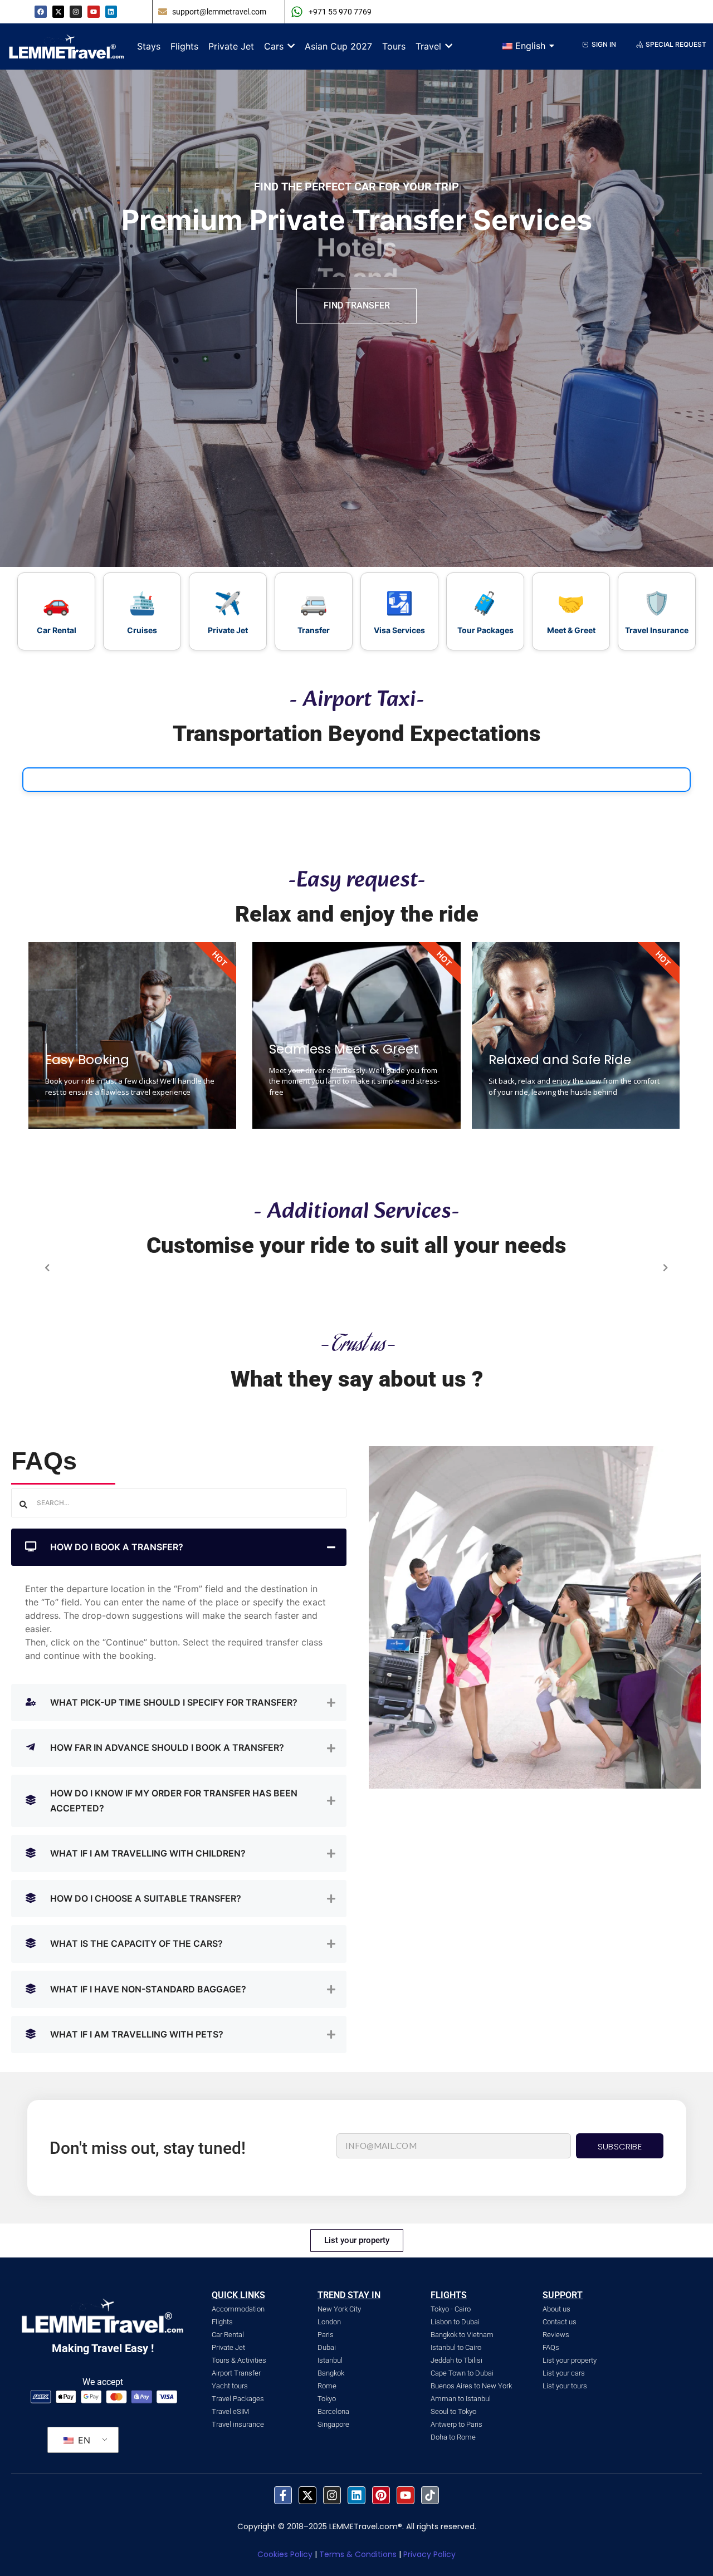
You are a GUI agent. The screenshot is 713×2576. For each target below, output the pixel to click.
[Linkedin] (111, 12)
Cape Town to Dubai (462, 2373)
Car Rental (228, 2335)
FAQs (551, 2347)
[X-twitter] (58, 12)
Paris (326, 2335)
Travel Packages (238, 2399)
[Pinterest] (381, 2495)
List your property (570, 2360)
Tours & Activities (239, 2360)
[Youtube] (94, 12)
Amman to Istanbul (461, 2399)
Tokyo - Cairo (451, 2309)
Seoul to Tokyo (453, 2411)
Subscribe (620, 2146)
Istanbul (330, 2360)
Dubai (327, 2347)
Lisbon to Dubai (455, 2322)
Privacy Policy (429, 2554)
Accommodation (238, 2309)
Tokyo (327, 2399)
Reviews (556, 2335)
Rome (327, 2386)
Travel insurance (238, 2424)
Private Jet (228, 2347)
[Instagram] (332, 2495)
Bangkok (331, 2373)
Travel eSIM (230, 2411)
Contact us (560, 2322)
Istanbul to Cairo (456, 2347)
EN (83, 2440)
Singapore (333, 2424)
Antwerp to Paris (456, 2424)
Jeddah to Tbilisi (456, 2360)
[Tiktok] (430, 2495)
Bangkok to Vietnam (462, 2335)
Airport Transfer (236, 2373)
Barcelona (333, 2411)
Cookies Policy (285, 2554)
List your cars (564, 2373)
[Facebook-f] (283, 2495)
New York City (339, 2309)
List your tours (565, 2386)
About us (556, 2309)
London (329, 2322)
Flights (222, 2322)
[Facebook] (41, 12)
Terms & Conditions (358, 2554)
